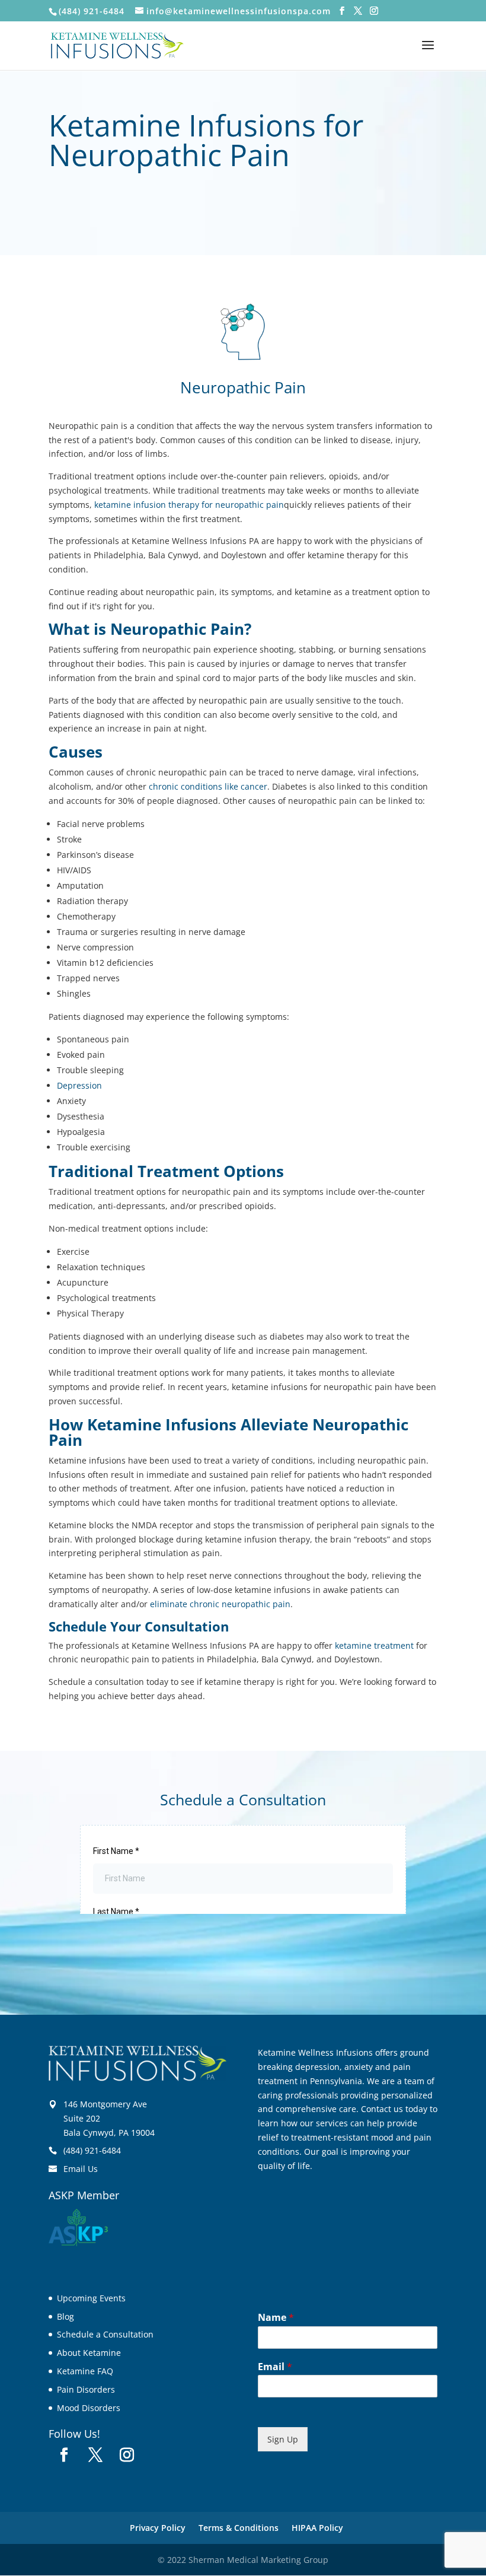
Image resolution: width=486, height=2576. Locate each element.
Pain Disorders (86, 2389)
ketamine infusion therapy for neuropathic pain (189, 505)
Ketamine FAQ (85, 2371)
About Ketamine (89, 2353)
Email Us (81, 2169)
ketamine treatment (374, 1645)
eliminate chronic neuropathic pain (220, 1604)
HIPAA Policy (317, 2528)
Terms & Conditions (239, 2528)
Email (275, 2367)
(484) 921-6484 (92, 2150)
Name (276, 2318)
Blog (65, 2316)
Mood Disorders (89, 2408)
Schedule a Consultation (105, 2334)
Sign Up (283, 2439)
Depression (79, 1085)
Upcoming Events (91, 2298)
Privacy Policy (158, 2528)
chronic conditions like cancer (208, 786)
